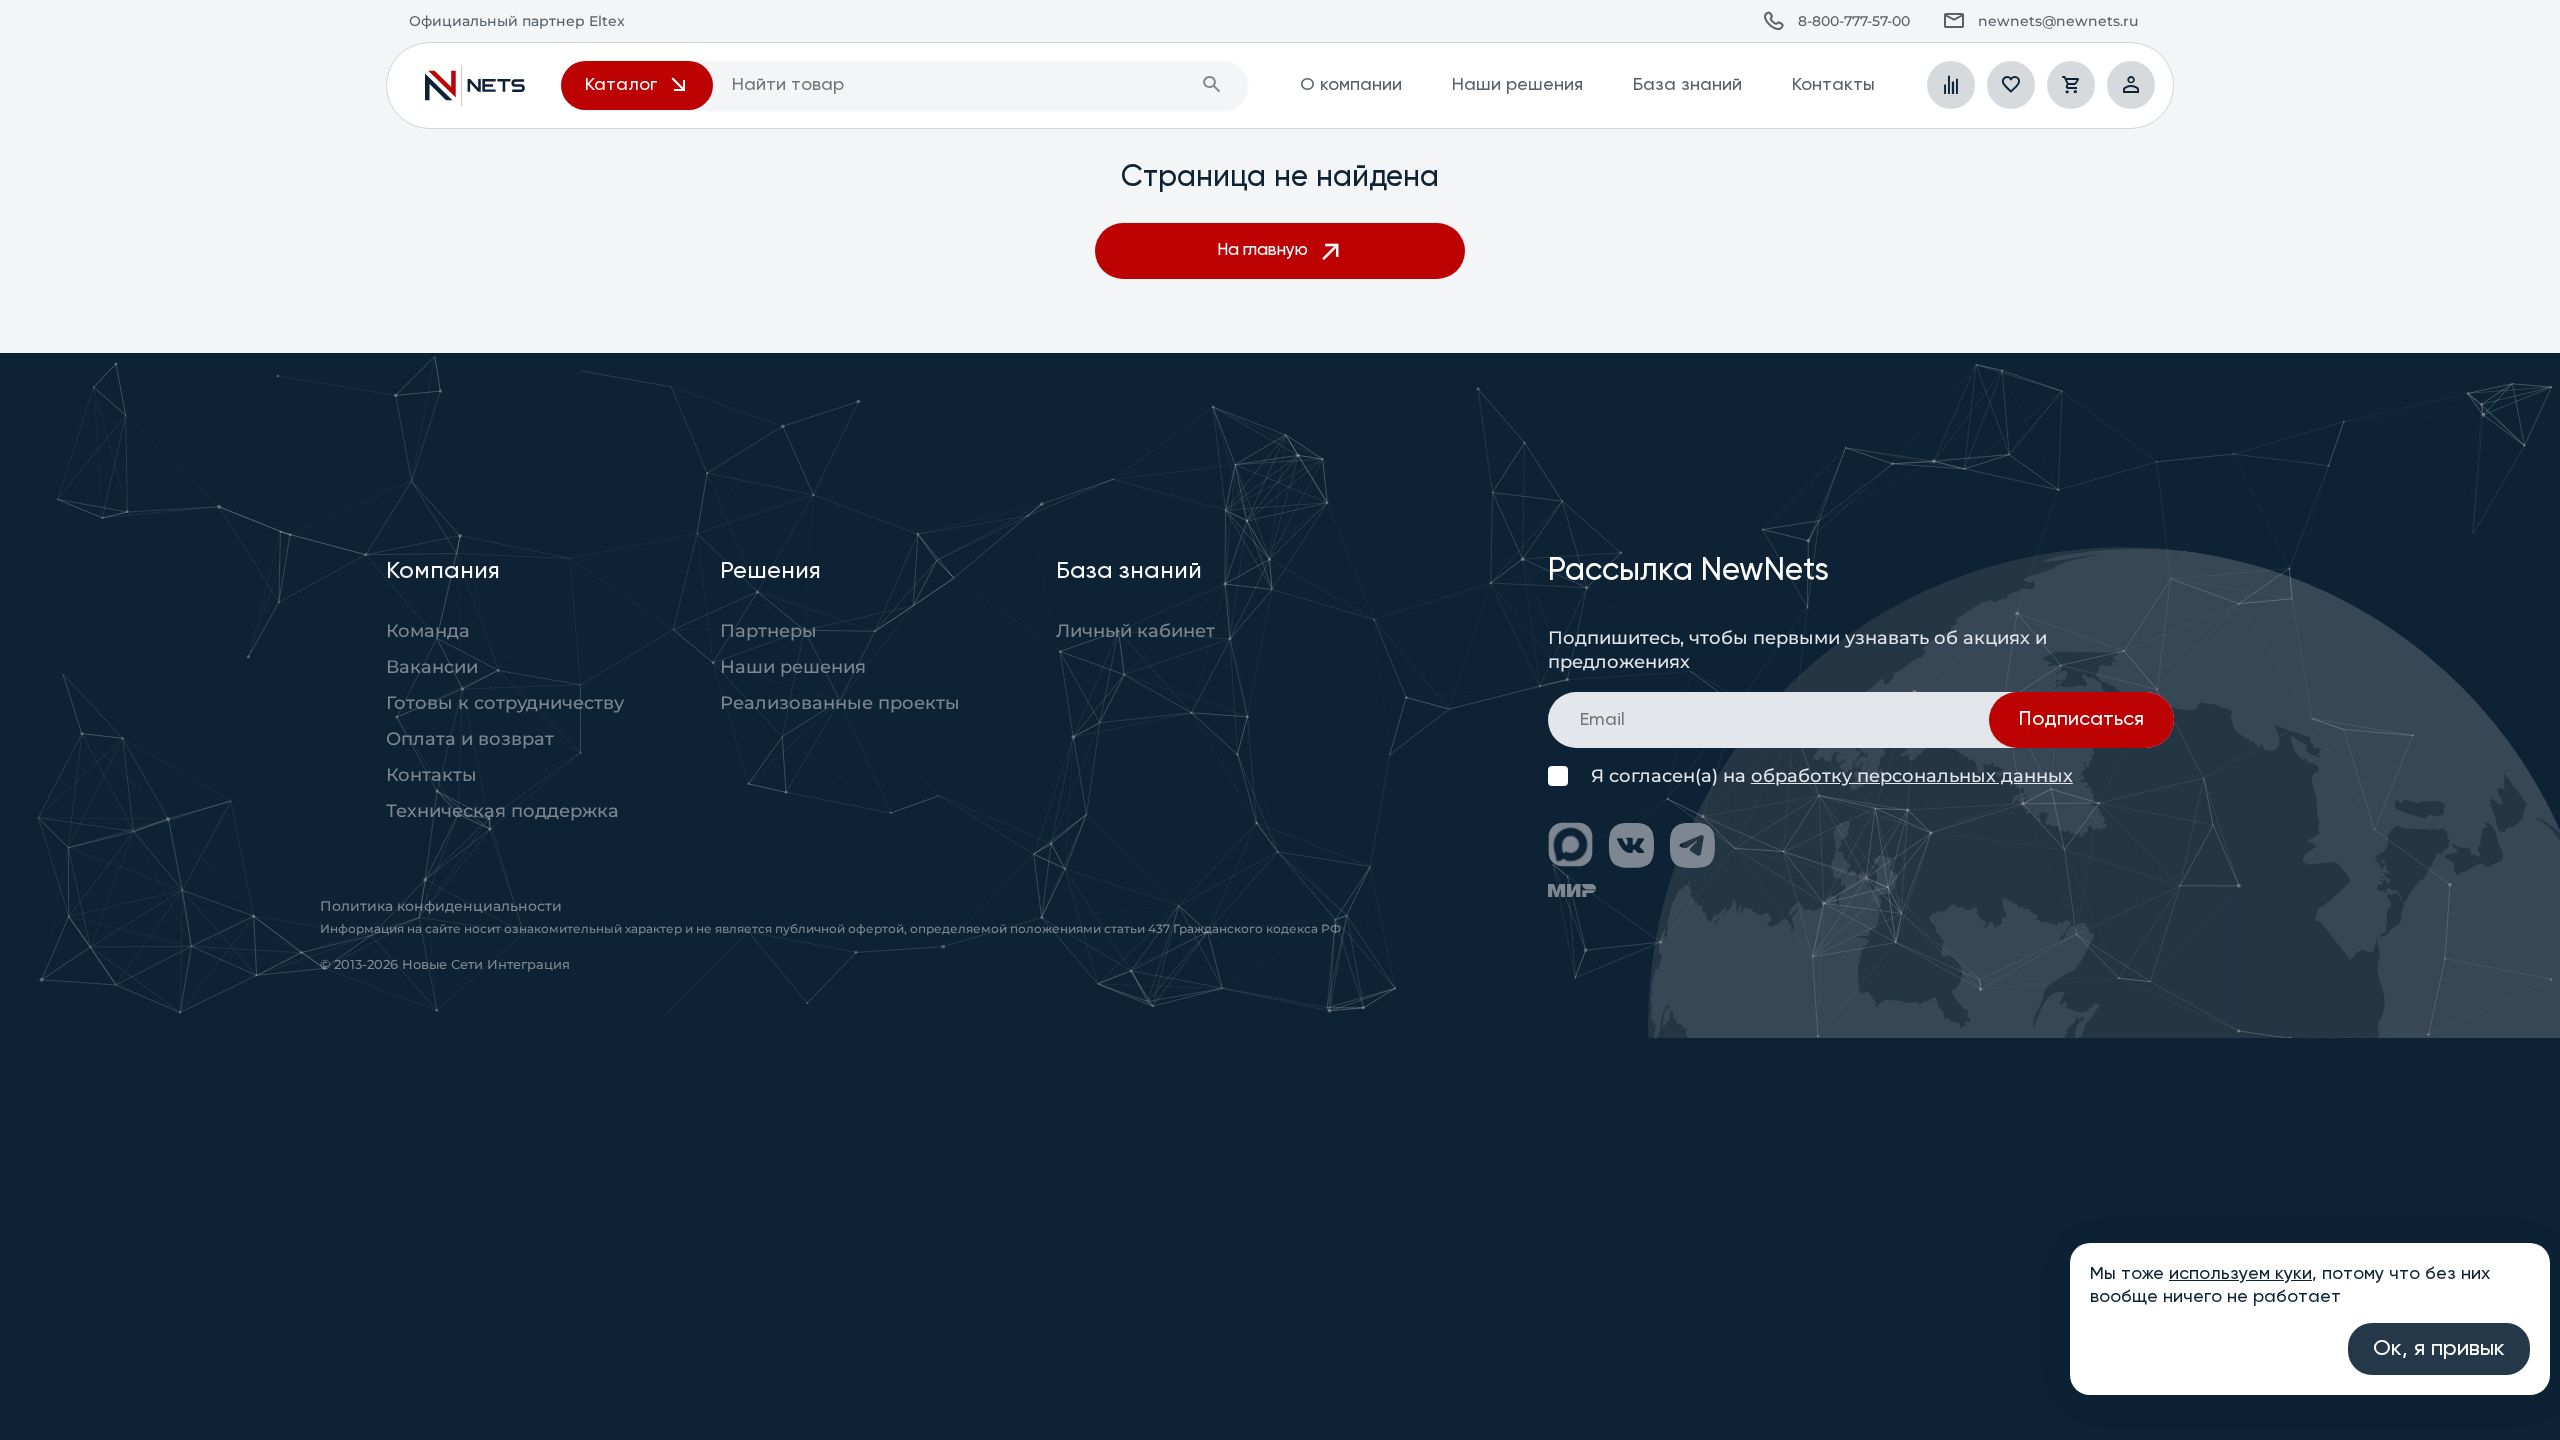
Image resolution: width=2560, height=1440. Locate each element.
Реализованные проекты (840, 703)
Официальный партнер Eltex (475, 85)
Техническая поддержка (502, 811)
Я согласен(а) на (1832, 776)
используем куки (2240, 1274)
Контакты (1833, 85)
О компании (1351, 85)
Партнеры (768, 631)
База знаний (1687, 85)
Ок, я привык (2439, 1349)
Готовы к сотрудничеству (505, 703)
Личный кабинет (1135, 631)
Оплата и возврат (470, 739)
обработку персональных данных (1912, 776)
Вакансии (432, 667)
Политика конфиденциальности (441, 906)
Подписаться (2081, 720)
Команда (428, 631)
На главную (1262, 250)
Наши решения (1517, 85)
